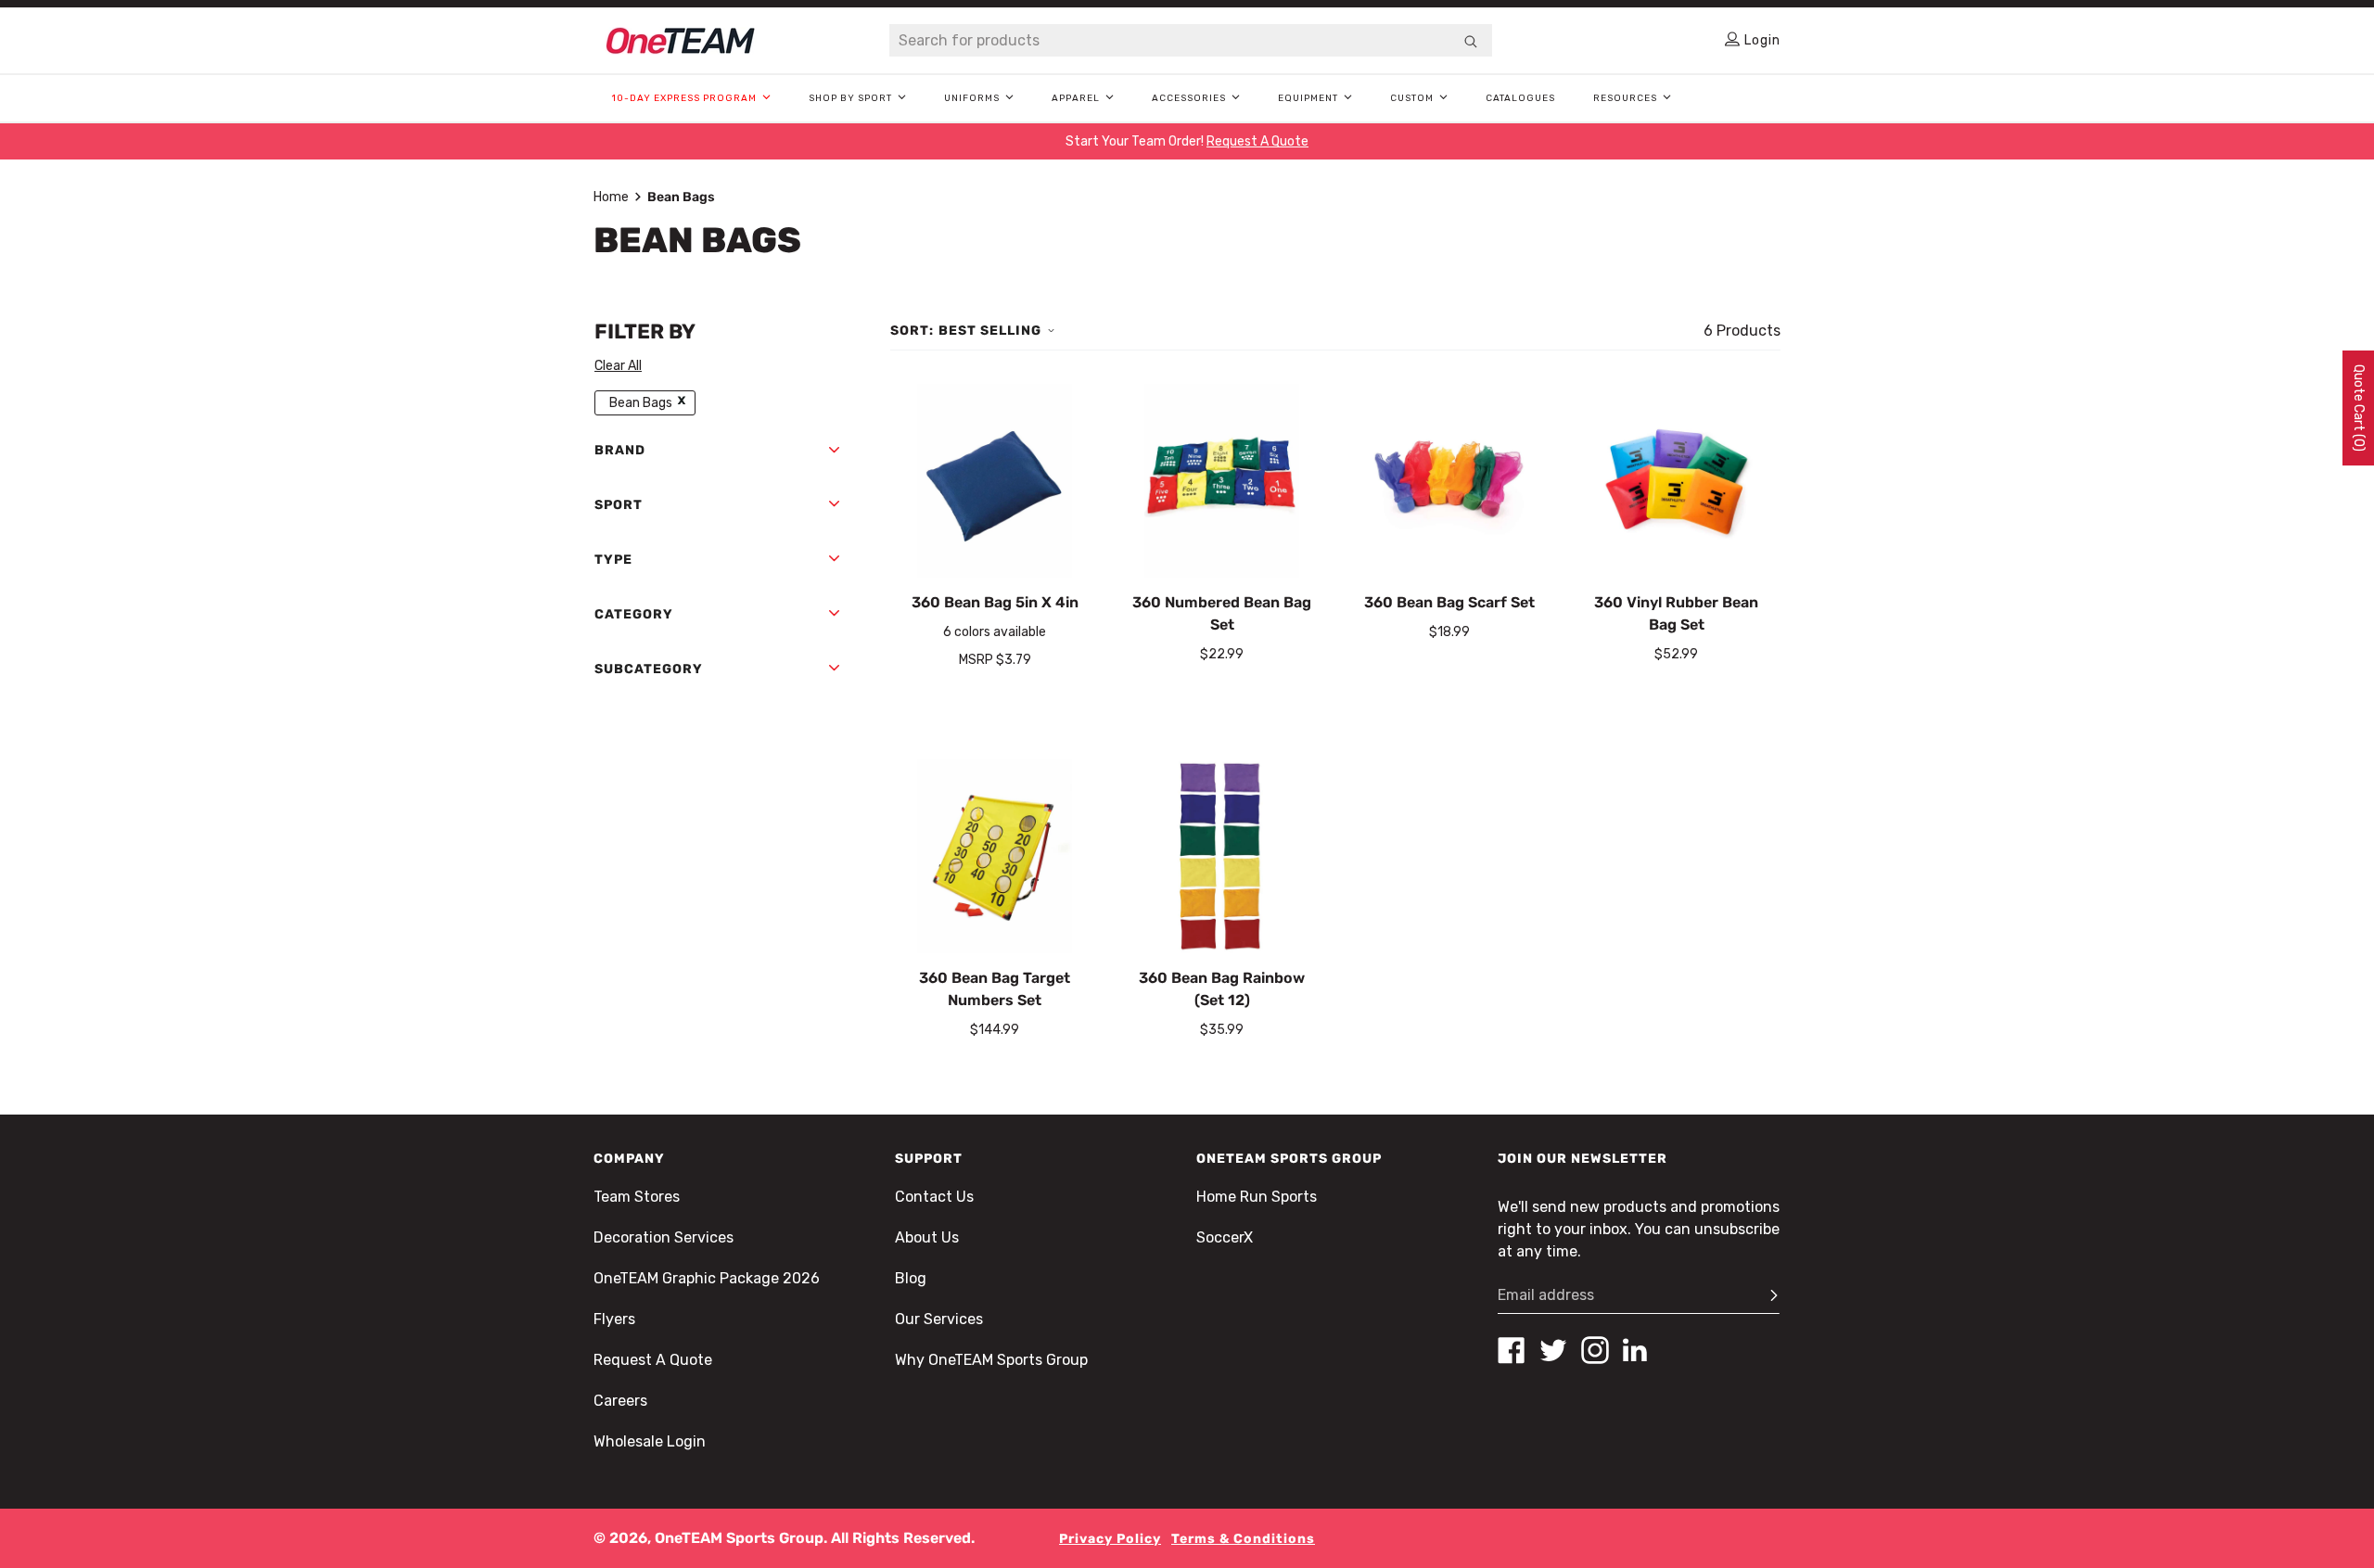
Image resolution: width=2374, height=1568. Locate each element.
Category (634, 614)
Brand (620, 450)
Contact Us (934, 1197)
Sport (619, 505)
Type (613, 560)
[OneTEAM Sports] (681, 41)
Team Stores (637, 1197)
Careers (620, 1401)
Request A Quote (653, 1360)
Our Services (939, 1319)
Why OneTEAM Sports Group (991, 1360)
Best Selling (990, 331)
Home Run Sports (1257, 1197)
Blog (911, 1278)
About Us (927, 1237)
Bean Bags (641, 403)
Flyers (614, 1319)
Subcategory (649, 669)
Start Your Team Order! (1187, 141)
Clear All (618, 366)
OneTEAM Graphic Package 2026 (707, 1278)
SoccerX (1225, 1237)
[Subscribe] (1766, 1295)
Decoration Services (664, 1237)
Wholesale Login (650, 1441)
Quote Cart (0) (2359, 408)
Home (611, 197)
